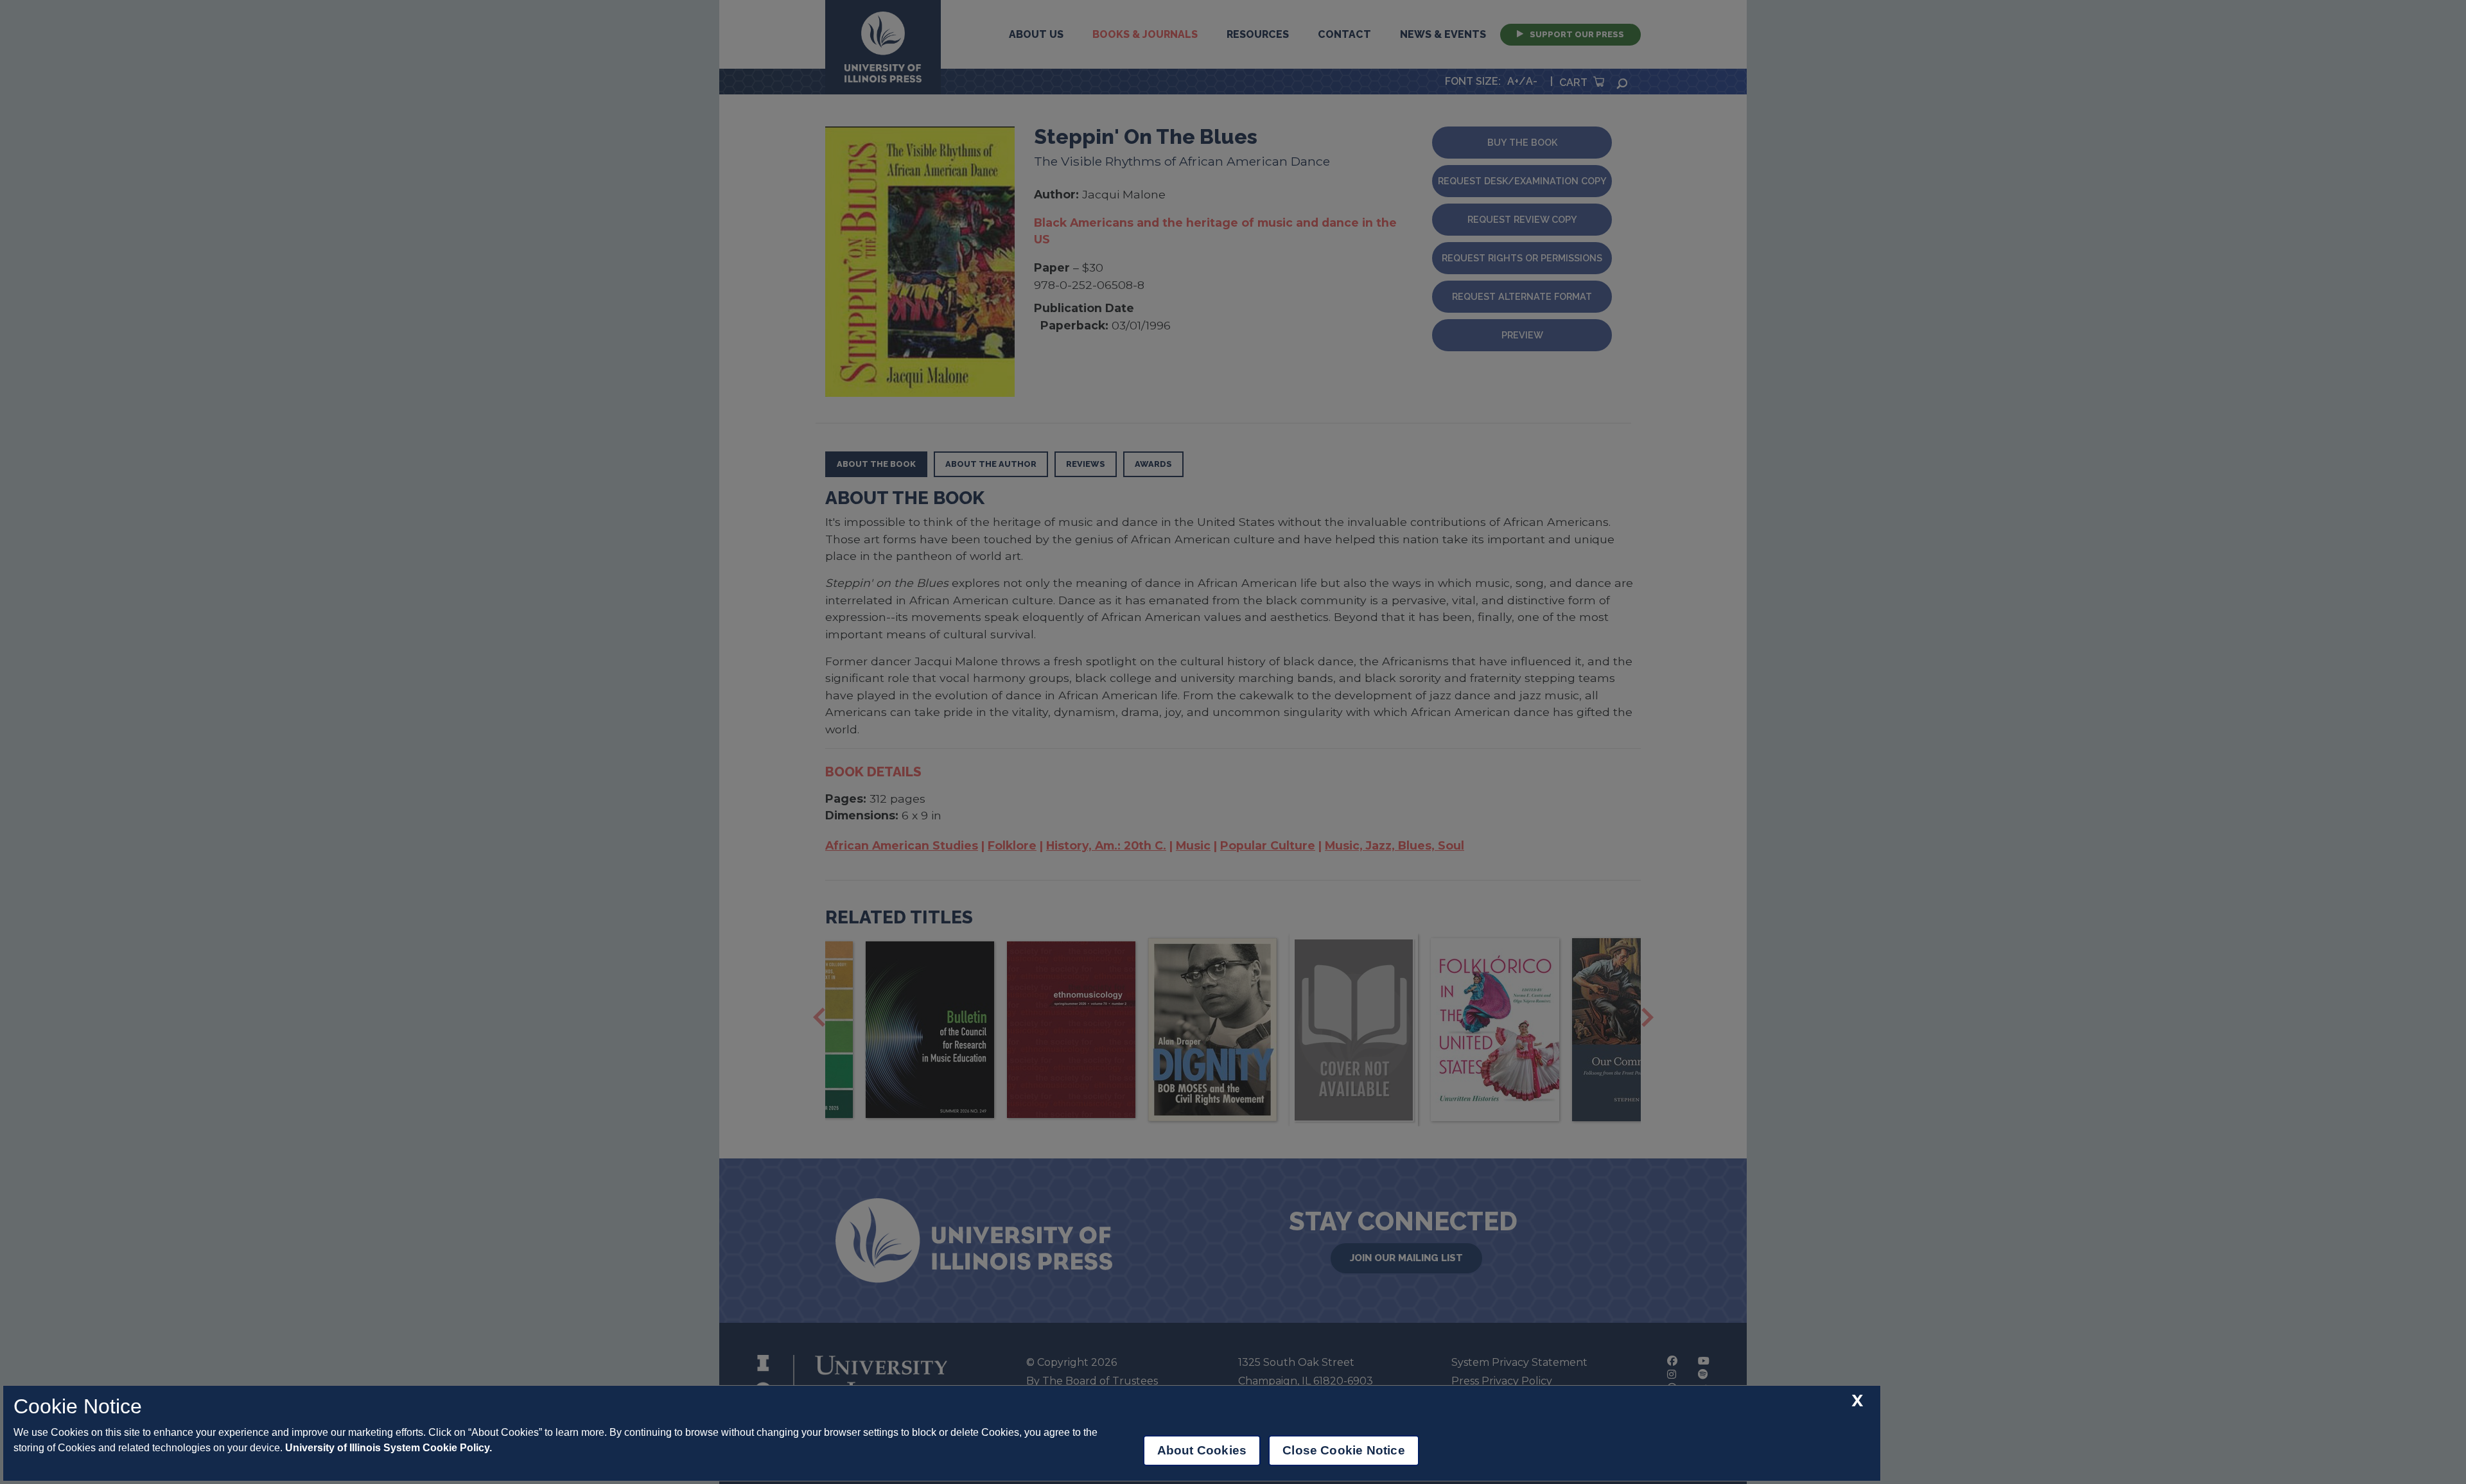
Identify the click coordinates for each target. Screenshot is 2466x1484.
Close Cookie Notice (1344, 1450)
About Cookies (1202, 1450)
